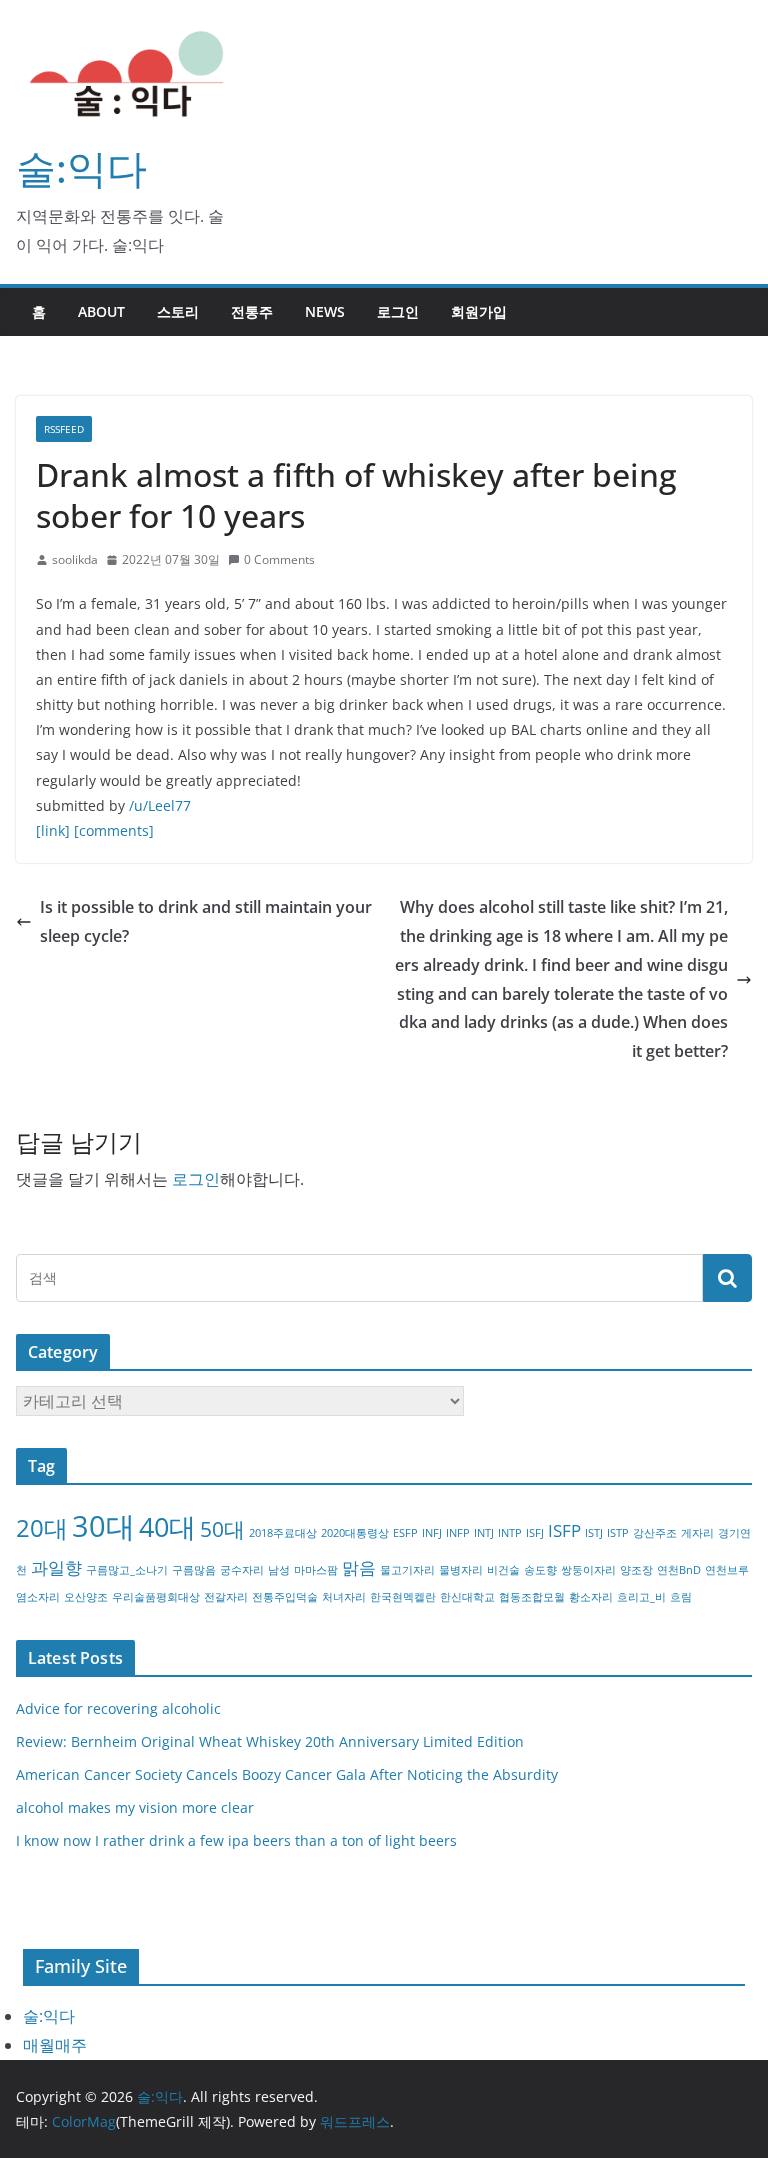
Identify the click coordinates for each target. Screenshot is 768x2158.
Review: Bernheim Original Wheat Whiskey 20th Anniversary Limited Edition (270, 1741)
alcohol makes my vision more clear (135, 1807)
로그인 (398, 311)
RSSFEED (64, 429)
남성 (279, 1570)
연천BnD (679, 1570)
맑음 (359, 1567)
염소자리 (38, 1597)
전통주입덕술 (285, 1597)
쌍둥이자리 (588, 1570)
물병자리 (461, 1570)
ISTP (618, 1533)
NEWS (325, 311)
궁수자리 (242, 1570)
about (101, 311)
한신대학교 (467, 1597)
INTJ (484, 1533)
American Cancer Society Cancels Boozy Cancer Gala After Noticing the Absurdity (287, 1774)
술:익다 (81, 167)
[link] (53, 830)
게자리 (697, 1533)
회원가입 (479, 311)
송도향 (540, 1570)
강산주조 (655, 1533)
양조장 (636, 1570)
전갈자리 (226, 1597)
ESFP (405, 1533)
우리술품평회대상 (156, 1597)
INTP (510, 1533)
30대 (103, 1526)
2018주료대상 (283, 1533)
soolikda (75, 559)
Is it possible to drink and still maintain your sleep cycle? (206, 921)
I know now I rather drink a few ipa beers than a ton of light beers (236, 1840)
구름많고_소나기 (127, 1570)
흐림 (681, 1597)
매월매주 (55, 2045)
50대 (222, 1529)
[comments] (114, 830)
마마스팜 (316, 1570)
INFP (458, 1533)
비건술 (503, 1570)
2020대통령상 (355, 1533)
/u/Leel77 (160, 805)
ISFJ (535, 1533)
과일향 (56, 1567)
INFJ (432, 1533)
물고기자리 (407, 1570)
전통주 (252, 311)
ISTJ (594, 1533)
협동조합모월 (532, 1597)
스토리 (178, 311)
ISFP (564, 1530)
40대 (167, 1526)
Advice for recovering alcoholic (118, 1708)
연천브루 (727, 1570)
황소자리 (591, 1597)
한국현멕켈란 (403, 1597)
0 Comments (279, 559)
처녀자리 (344, 1597)
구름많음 (194, 1570)
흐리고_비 (641, 1597)
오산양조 (86, 1597)
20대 (42, 1527)
